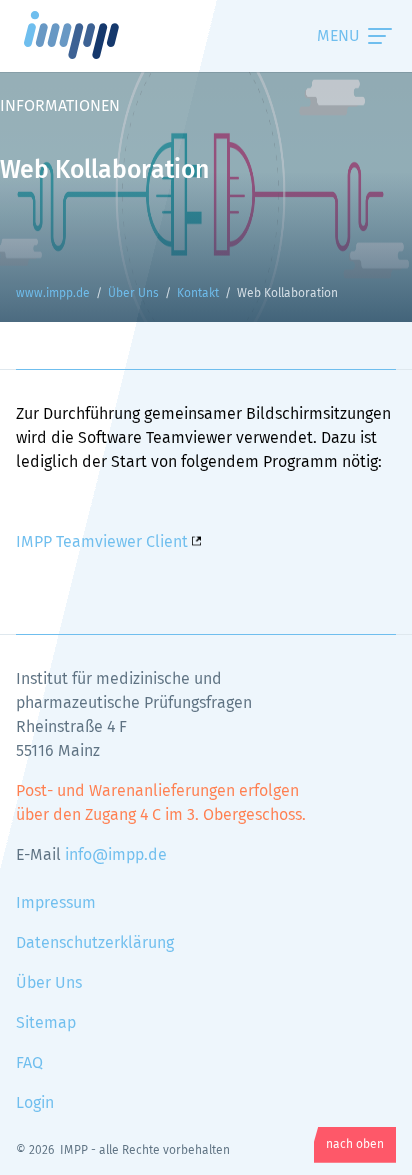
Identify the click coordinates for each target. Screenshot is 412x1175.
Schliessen (316, 36)
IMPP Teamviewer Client (102, 542)
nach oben (355, 1145)
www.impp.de (96, 35)
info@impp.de (116, 855)
